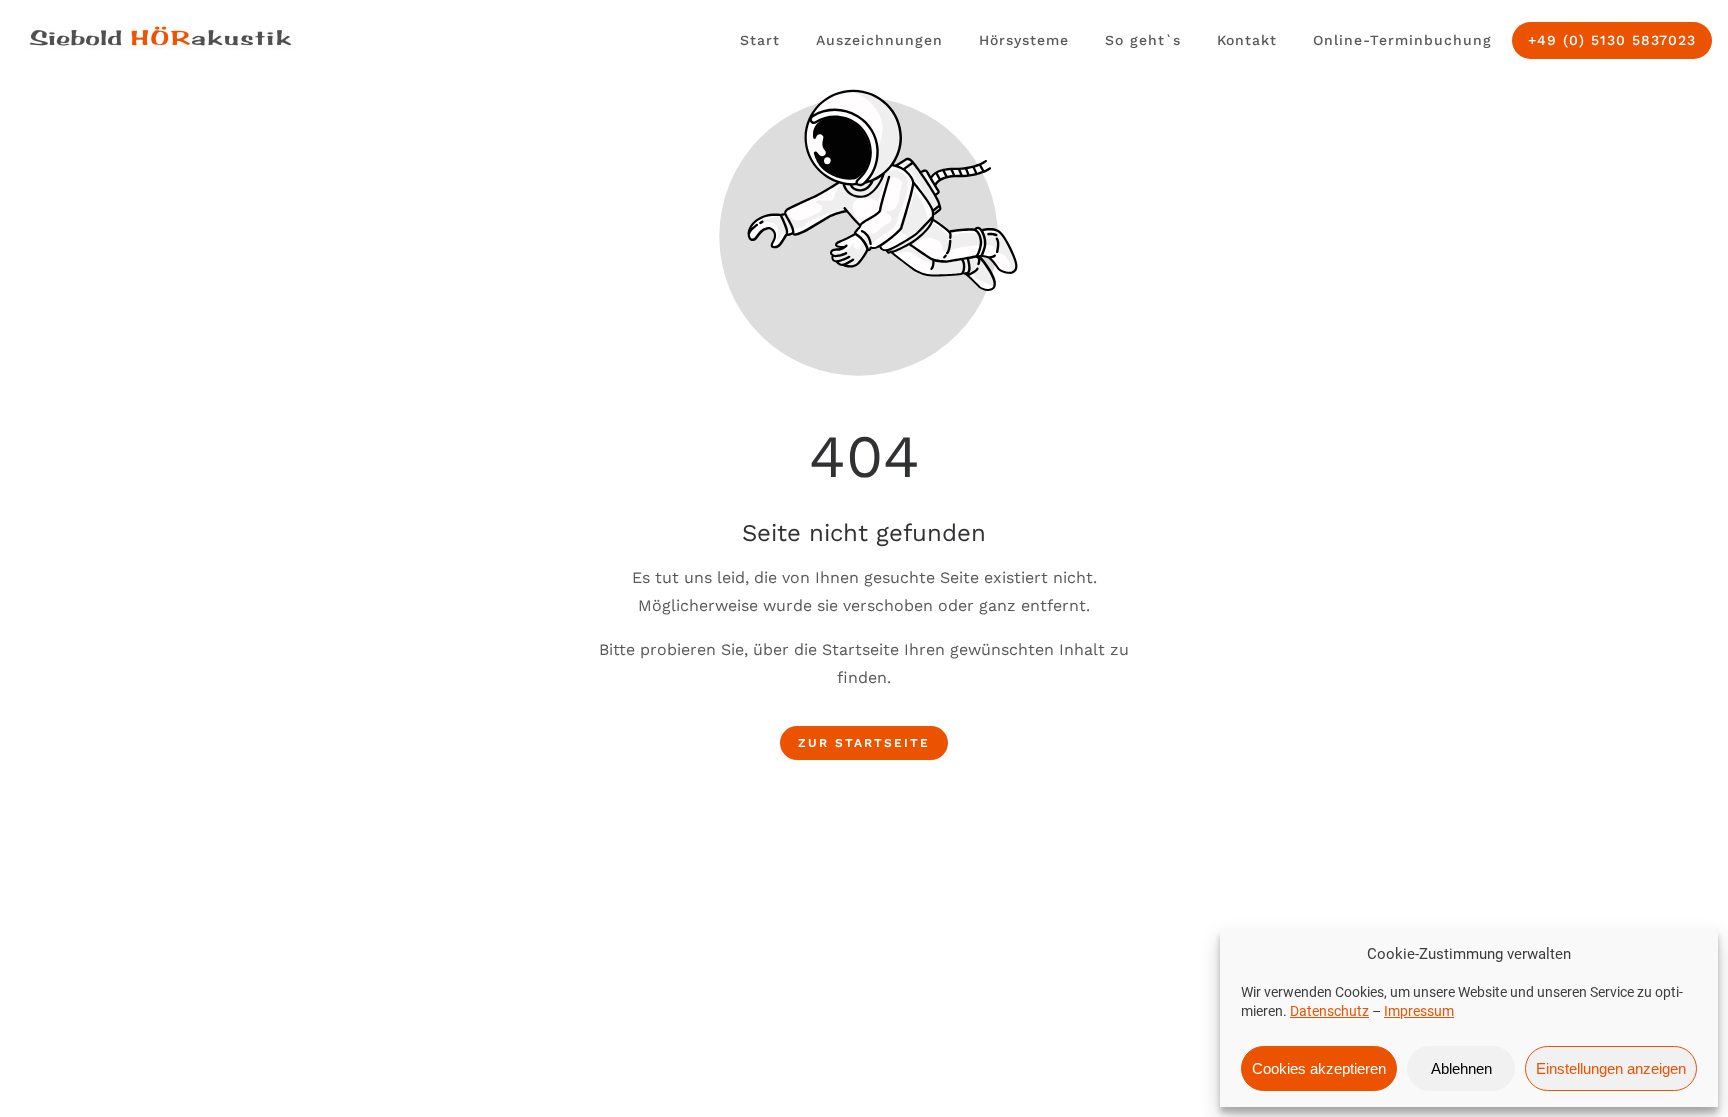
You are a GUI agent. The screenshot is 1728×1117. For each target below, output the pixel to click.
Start (760, 40)
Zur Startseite (864, 743)
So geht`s (1143, 40)
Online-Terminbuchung (1402, 40)
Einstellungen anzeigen (1611, 1068)
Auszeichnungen (879, 40)
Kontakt (1247, 40)
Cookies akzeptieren (1319, 1068)
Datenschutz (1329, 1011)
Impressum (1419, 1011)
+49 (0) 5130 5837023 (1612, 40)
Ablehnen (1461, 1068)
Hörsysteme (1024, 40)
